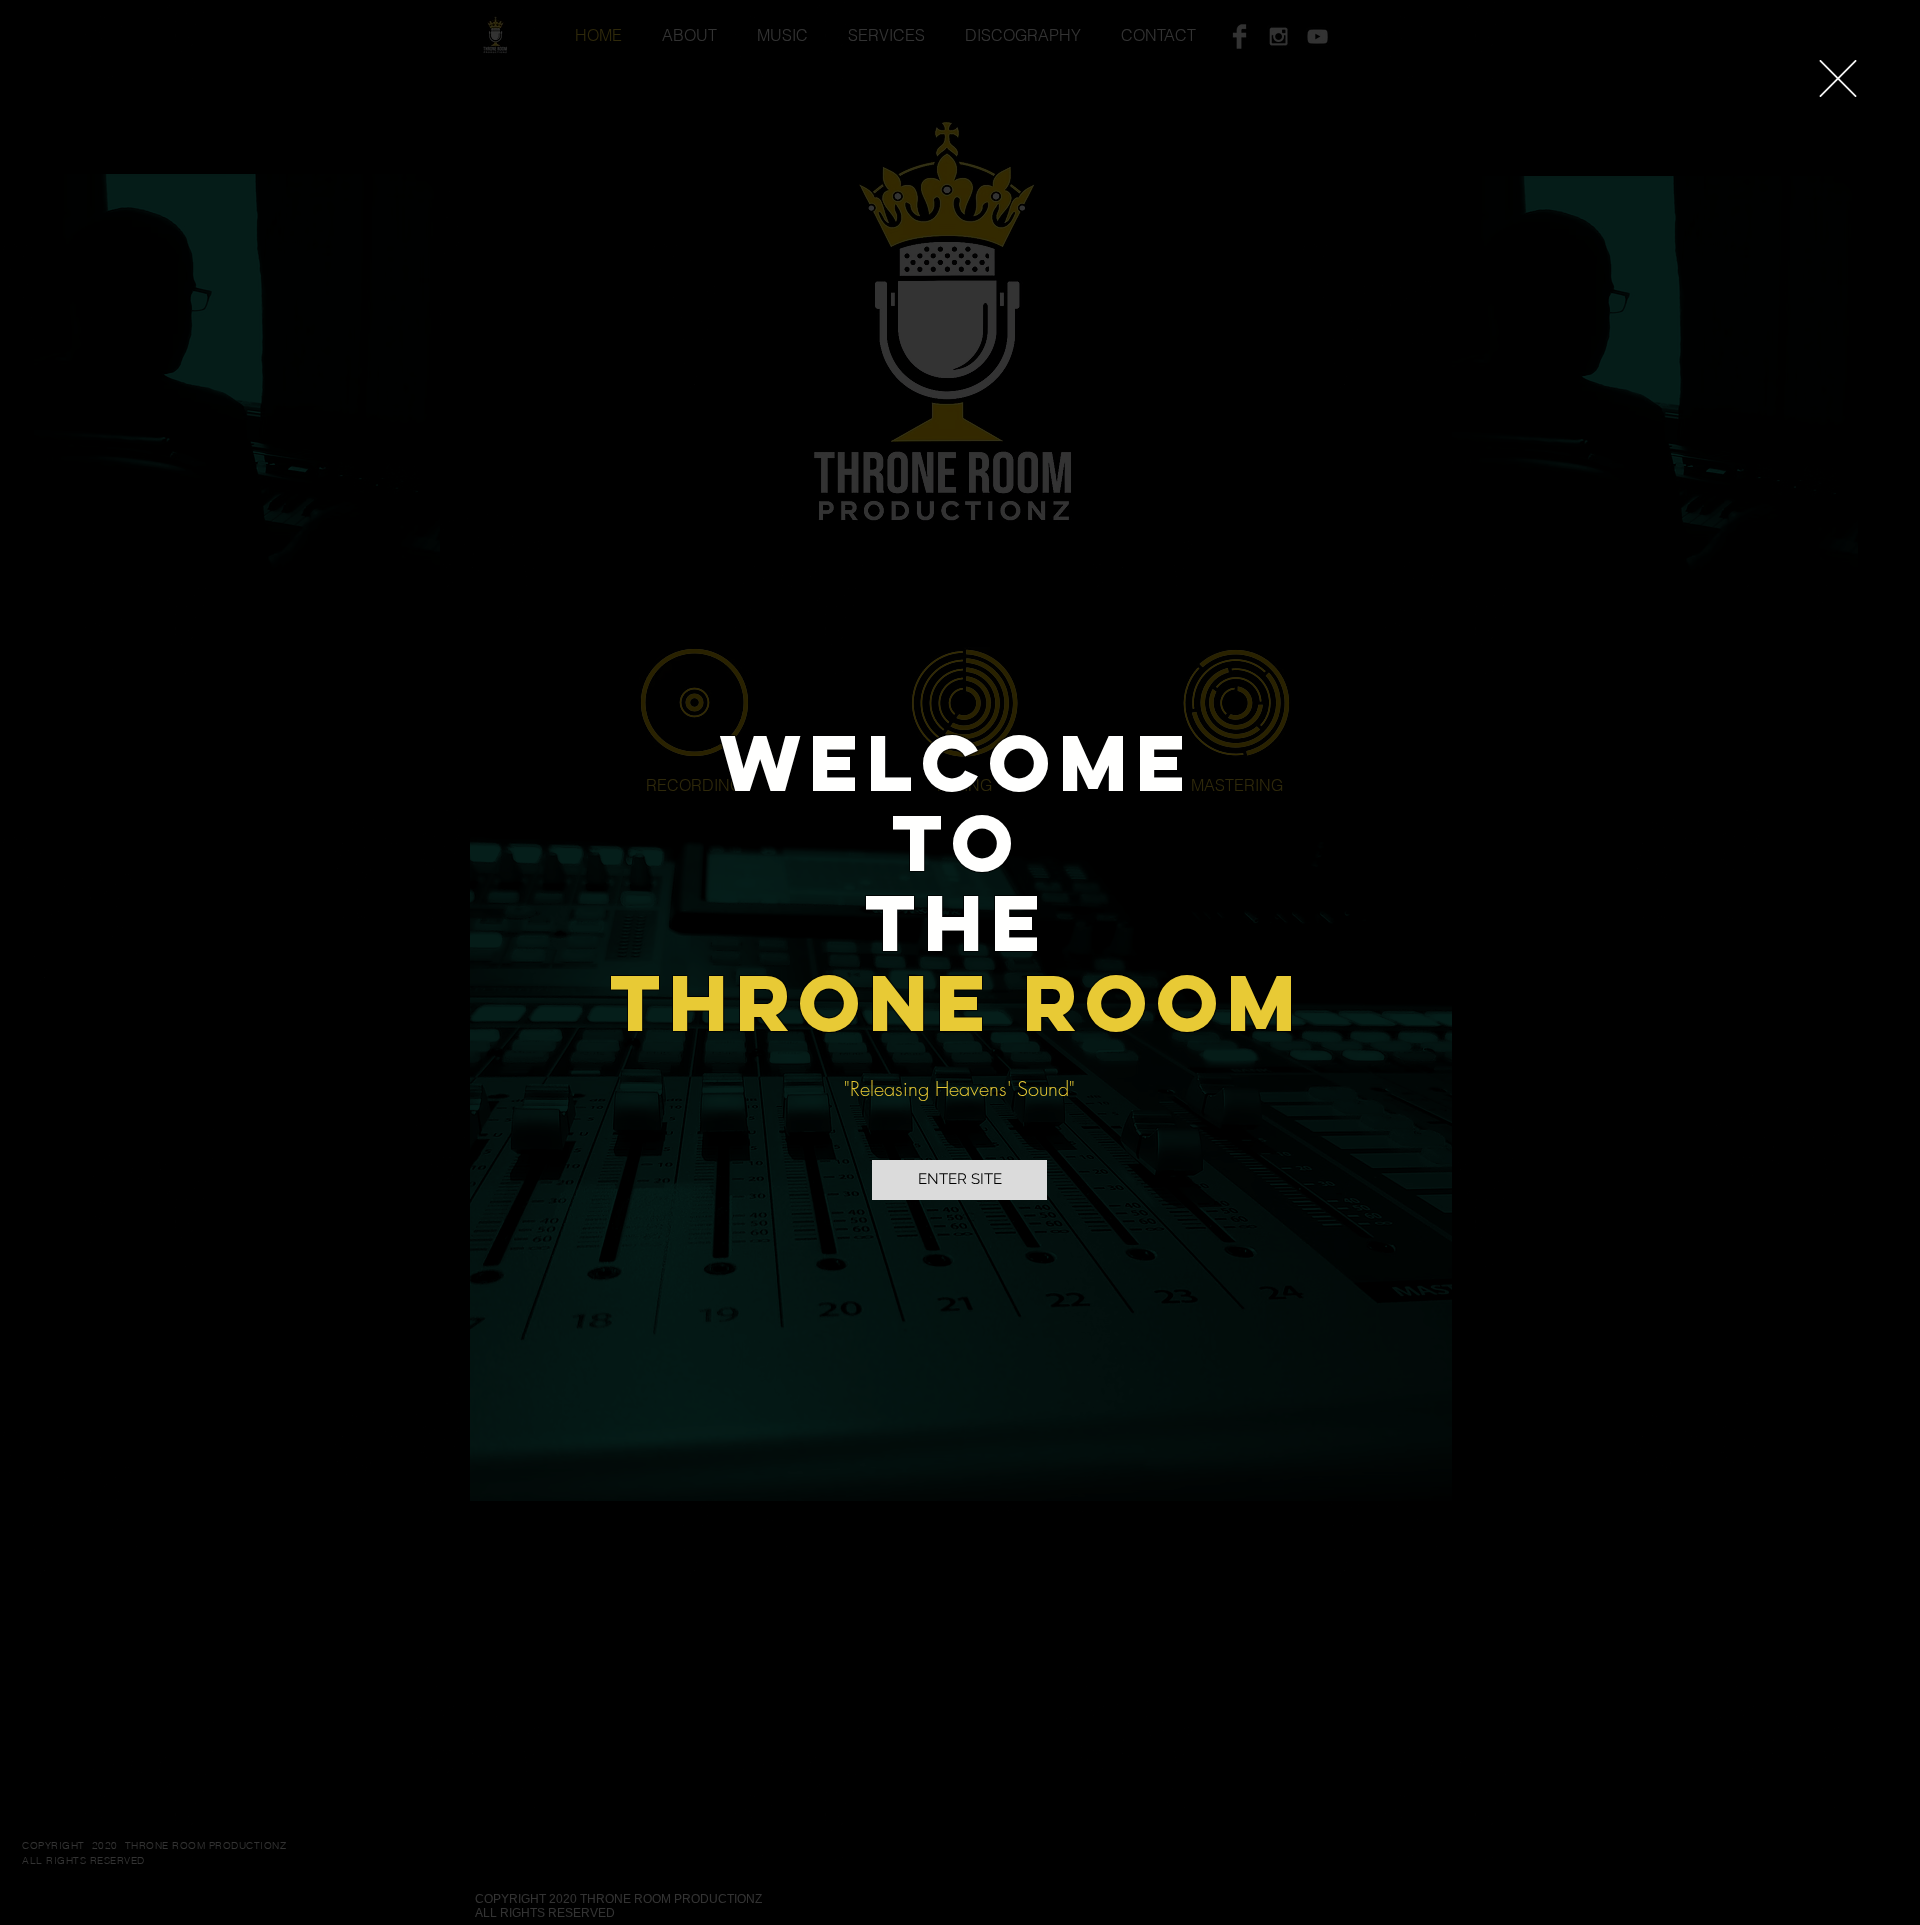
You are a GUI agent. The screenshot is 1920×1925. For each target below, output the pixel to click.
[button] (1838, 78)
